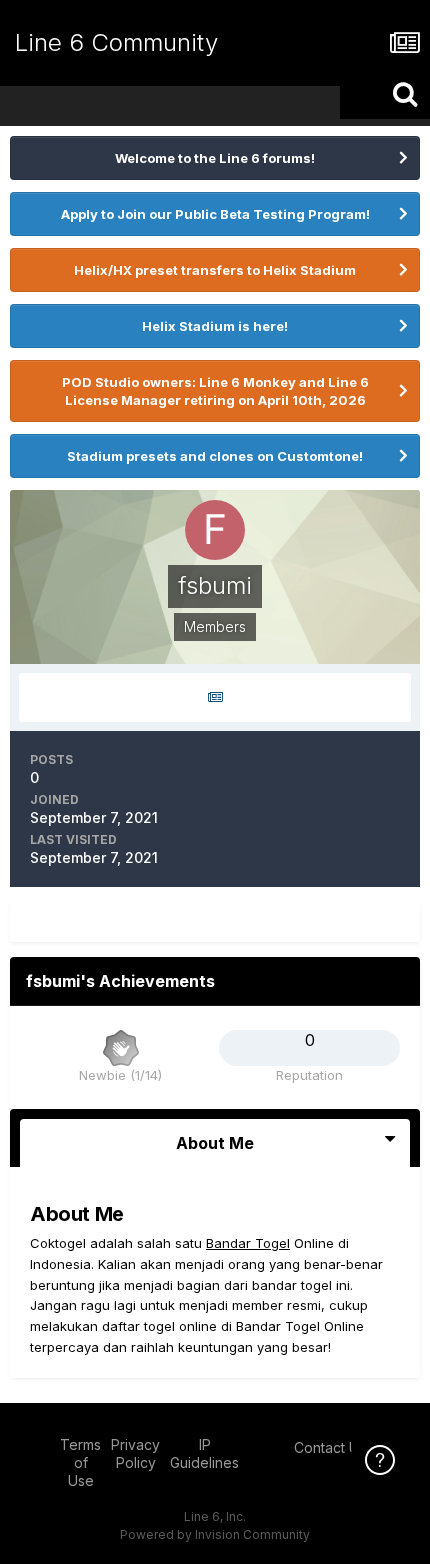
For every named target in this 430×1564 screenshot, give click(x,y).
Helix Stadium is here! (215, 326)
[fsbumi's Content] (215, 697)
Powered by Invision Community (215, 1534)
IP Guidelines (204, 1453)
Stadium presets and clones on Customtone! (215, 456)
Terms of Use (80, 1462)
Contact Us (330, 1447)
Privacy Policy (135, 1453)
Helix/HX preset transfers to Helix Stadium (215, 270)
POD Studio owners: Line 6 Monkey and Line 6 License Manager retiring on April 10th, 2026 (215, 391)
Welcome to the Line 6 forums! (215, 158)
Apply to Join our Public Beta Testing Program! (215, 214)
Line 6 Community (116, 42)
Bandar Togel (248, 1243)
